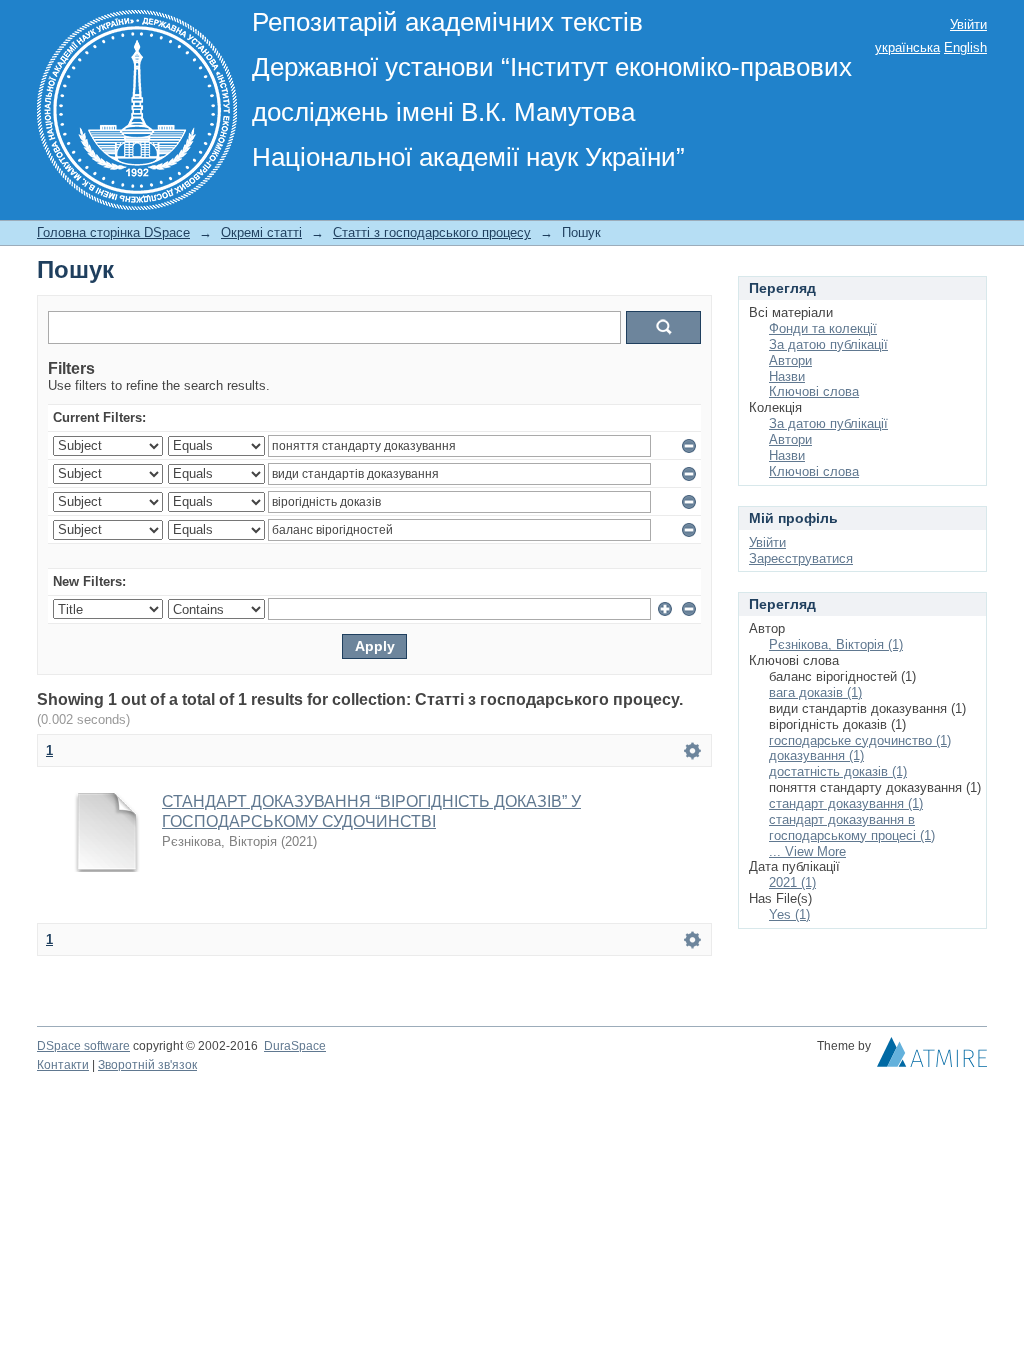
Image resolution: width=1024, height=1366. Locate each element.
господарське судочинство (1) (860, 740)
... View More (807, 851)
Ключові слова (814, 391)
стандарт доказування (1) (846, 803)
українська (907, 47)
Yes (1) (789, 914)
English (965, 47)
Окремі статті (261, 232)
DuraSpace (295, 1046)
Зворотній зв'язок (147, 1065)
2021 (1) (792, 882)
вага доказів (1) (815, 692)
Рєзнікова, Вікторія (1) (836, 644)
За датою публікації (828, 344)
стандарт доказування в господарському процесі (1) (852, 827)
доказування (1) (816, 755)
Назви (787, 376)
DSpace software (83, 1046)
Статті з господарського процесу (432, 232)
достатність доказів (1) (838, 771)
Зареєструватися (801, 558)
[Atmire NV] (932, 1057)
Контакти (63, 1065)
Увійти (968, 24)
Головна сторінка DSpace (113, 232)
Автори (790, 360)
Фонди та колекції (823, 328)
